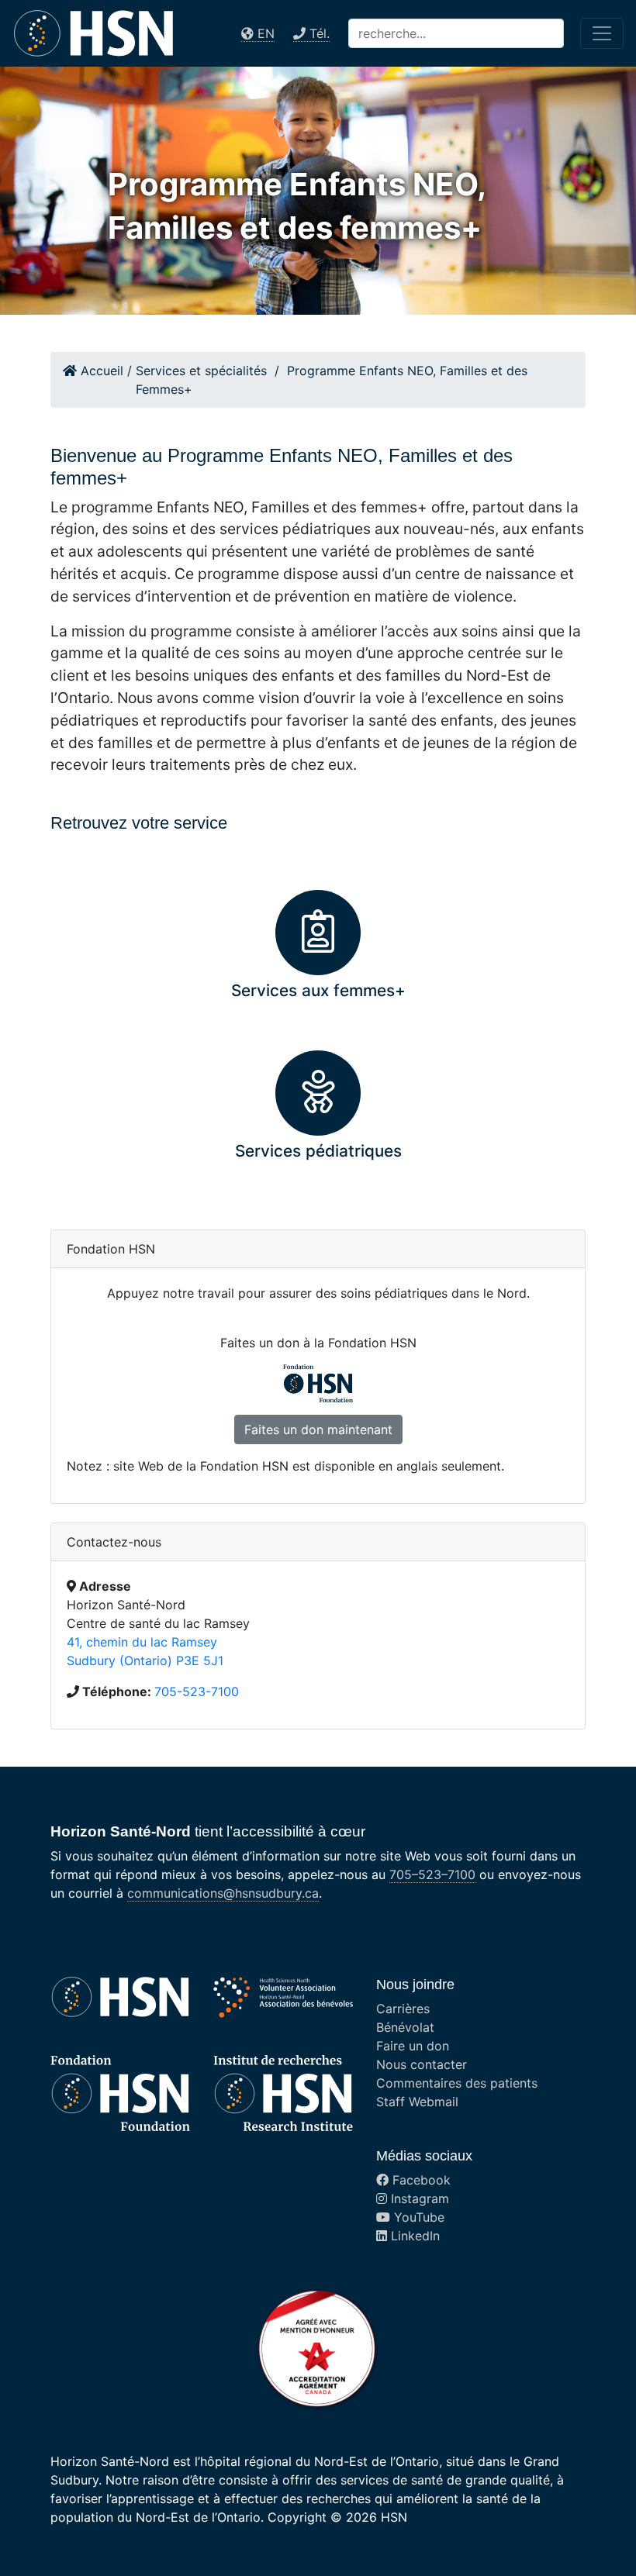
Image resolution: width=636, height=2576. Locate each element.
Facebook (420, 2180)
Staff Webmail (417, 2102)
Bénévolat (405, 2027)
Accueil (100, 371)
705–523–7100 (432, 1874)
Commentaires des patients (457, 2083)
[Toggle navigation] (602, 33)
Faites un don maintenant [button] (318, 1429)
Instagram (418, 2198)
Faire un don (413, 2046)
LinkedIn (413, 2236)
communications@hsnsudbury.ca (223, 1893)
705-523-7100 (197, 1691)
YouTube (417, 2217)
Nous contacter (422, 2064)
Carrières (403, 2009)
